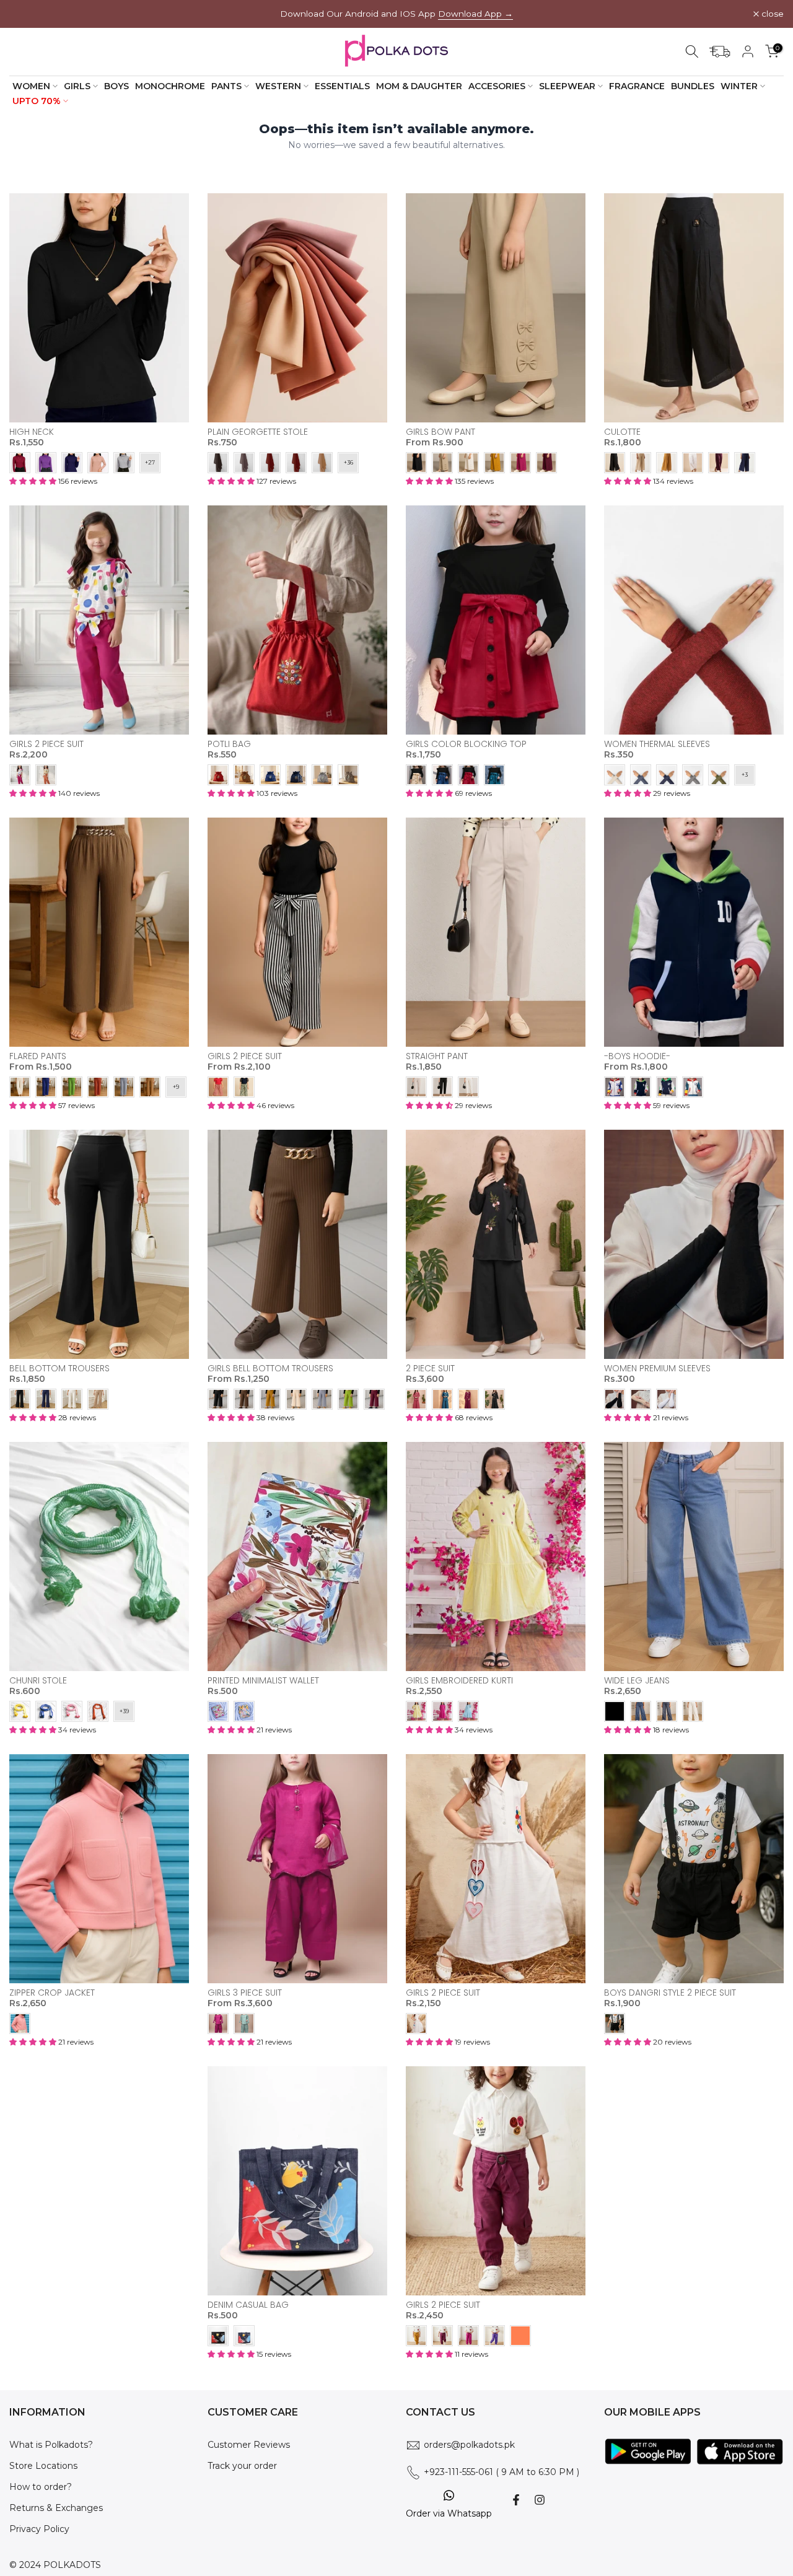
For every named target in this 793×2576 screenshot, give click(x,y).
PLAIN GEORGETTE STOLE (258, 432)
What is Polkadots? (51, 2445)
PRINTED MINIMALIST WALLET (263, 1680)
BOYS (116, 86)
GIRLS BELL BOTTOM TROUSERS (270, 1368)
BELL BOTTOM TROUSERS (59, 1368)
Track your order (242, 2466)
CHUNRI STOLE (38, 1680)
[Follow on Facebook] (516, 2500)
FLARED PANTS (38, 1056)
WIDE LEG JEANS (637, 1680)
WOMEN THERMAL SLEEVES (657, 744)
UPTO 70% (37, 101)
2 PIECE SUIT (430, 1368)
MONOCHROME (170, 86)
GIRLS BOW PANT (440, 432)
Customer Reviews (249, 2445)
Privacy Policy (39, 2529)
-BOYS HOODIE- (637, 1056)
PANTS (226, 86)
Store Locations (43, 2466)
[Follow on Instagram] (540, 2500)
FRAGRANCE (637, 86)
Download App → (475, 14)
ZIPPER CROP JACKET (52, 1993)
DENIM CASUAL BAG (248, 2305)
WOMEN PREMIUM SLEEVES (657, 1368)
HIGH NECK (32, 432)
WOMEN (31, 86)
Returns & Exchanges (56, 2508)
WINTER (739, 86)
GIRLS (77, 86)
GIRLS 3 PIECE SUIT (245, 1993)
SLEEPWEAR (567, 86)
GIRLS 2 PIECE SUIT (46, 744)
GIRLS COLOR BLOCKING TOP (466, 744)
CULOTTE (622, 432)
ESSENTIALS (342, 86)
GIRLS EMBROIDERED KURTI (459, 1680)
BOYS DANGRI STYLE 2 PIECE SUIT (670, 1993)
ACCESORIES (497, 86)
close (27, 14)
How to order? (41, 2487)
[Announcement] (396, 14)
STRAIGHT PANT (437, 1056)
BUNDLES (693, 86)
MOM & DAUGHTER (419, 86)
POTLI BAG (229, 744)
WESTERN (278, 86)
